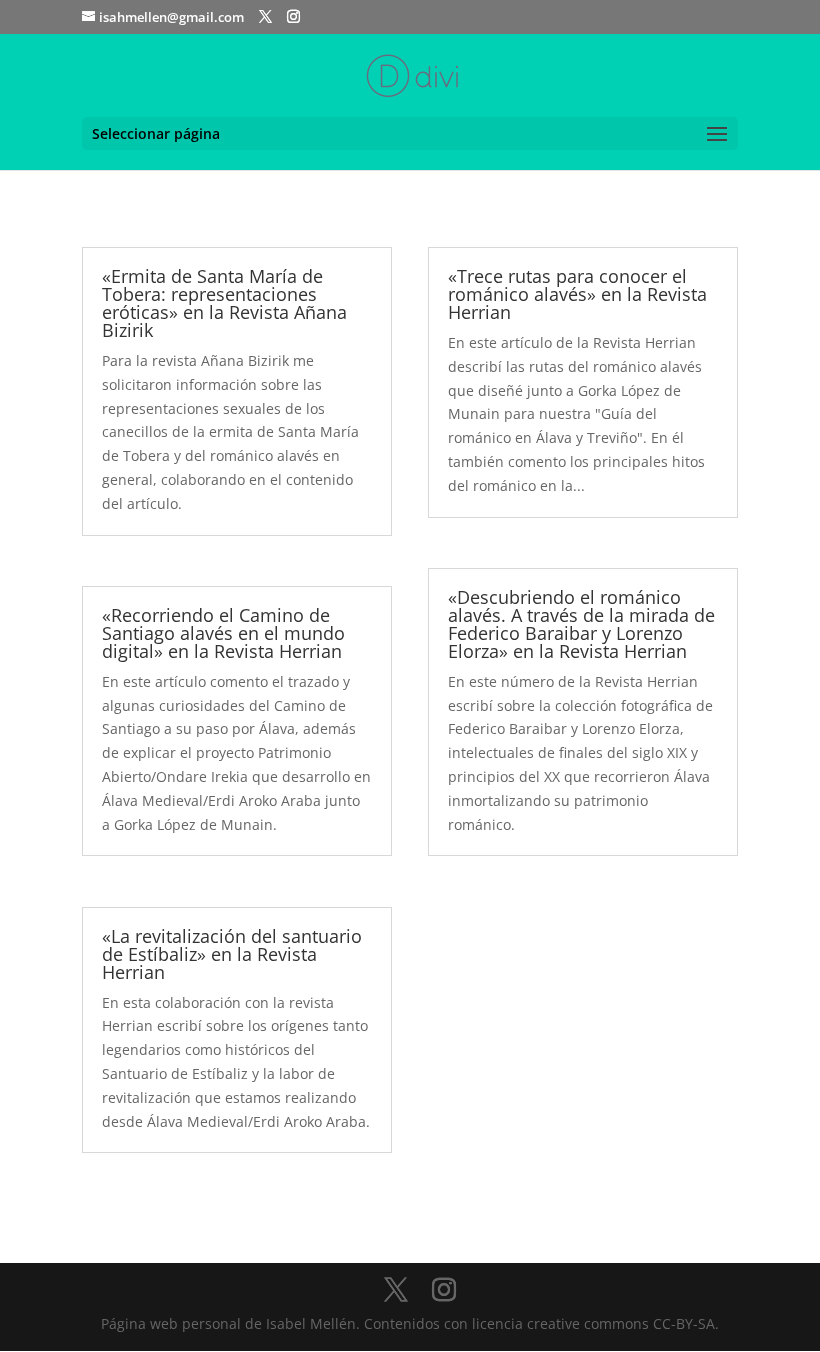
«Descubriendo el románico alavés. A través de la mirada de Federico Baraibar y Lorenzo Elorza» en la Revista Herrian (581, 624)
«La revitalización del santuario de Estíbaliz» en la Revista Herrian (232, 954)
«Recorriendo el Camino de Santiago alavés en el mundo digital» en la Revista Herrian (223, 633)
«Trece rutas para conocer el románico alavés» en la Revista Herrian (577, 294)
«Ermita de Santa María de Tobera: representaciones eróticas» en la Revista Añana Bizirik (224, 303)
